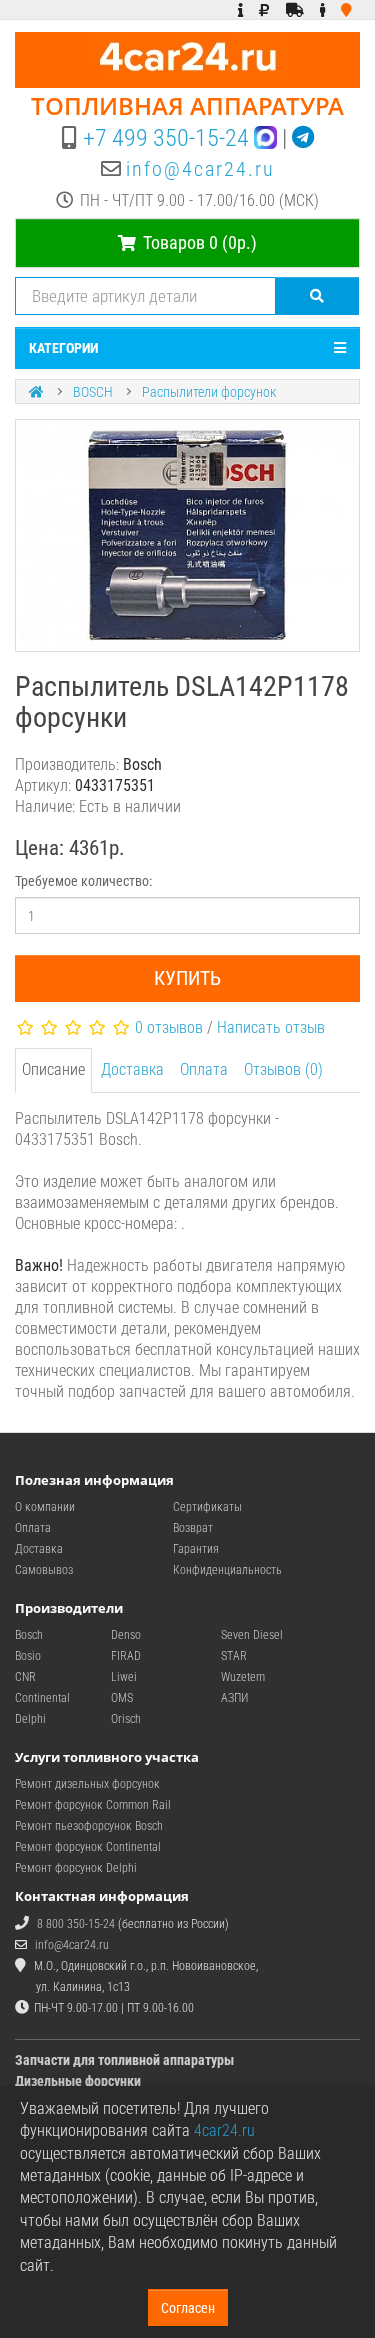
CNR (25, 1677)
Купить (187, 978)
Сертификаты (207, 1507)
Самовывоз (44, 1570)
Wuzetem (243, 1677)
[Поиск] (317, 296)
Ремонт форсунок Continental (88, 1847)
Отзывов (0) (283, 1069)
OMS (122, 1698)
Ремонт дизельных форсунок (87, 1784)
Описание (53, 1069)
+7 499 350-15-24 (166, 138)
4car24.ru (224, 2130)
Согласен (188, 2308)
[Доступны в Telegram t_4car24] (303, 138)
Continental (42, 1698)
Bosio (28, 1656)
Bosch (29, 1635)
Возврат (193, 1528)
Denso (126, 1635)
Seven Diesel (252, 1635)
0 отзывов (169, 1027)
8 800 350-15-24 (76, 1924)
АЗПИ (234, 1698)
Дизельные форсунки (78, 2081)
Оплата (204, 1069)
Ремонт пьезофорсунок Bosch (89, 1826)
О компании (45, 1507)
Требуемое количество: (83, 881)
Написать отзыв (271, 1027)
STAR (234, 1656)
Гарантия (196, 1549)
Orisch (126, 1719)
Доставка (132, 1069)
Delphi (30, 1719)
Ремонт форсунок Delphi (76, 1868)
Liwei (124, 1677)
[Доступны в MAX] (265, 138)
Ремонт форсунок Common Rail (93, 1805)
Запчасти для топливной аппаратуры (124, 2060)
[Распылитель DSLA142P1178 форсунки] (187, 535)
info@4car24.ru (200, 169)
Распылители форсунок (209, 392)
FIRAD (126, 1656)
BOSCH (93, 392)
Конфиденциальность (227, 1570)
